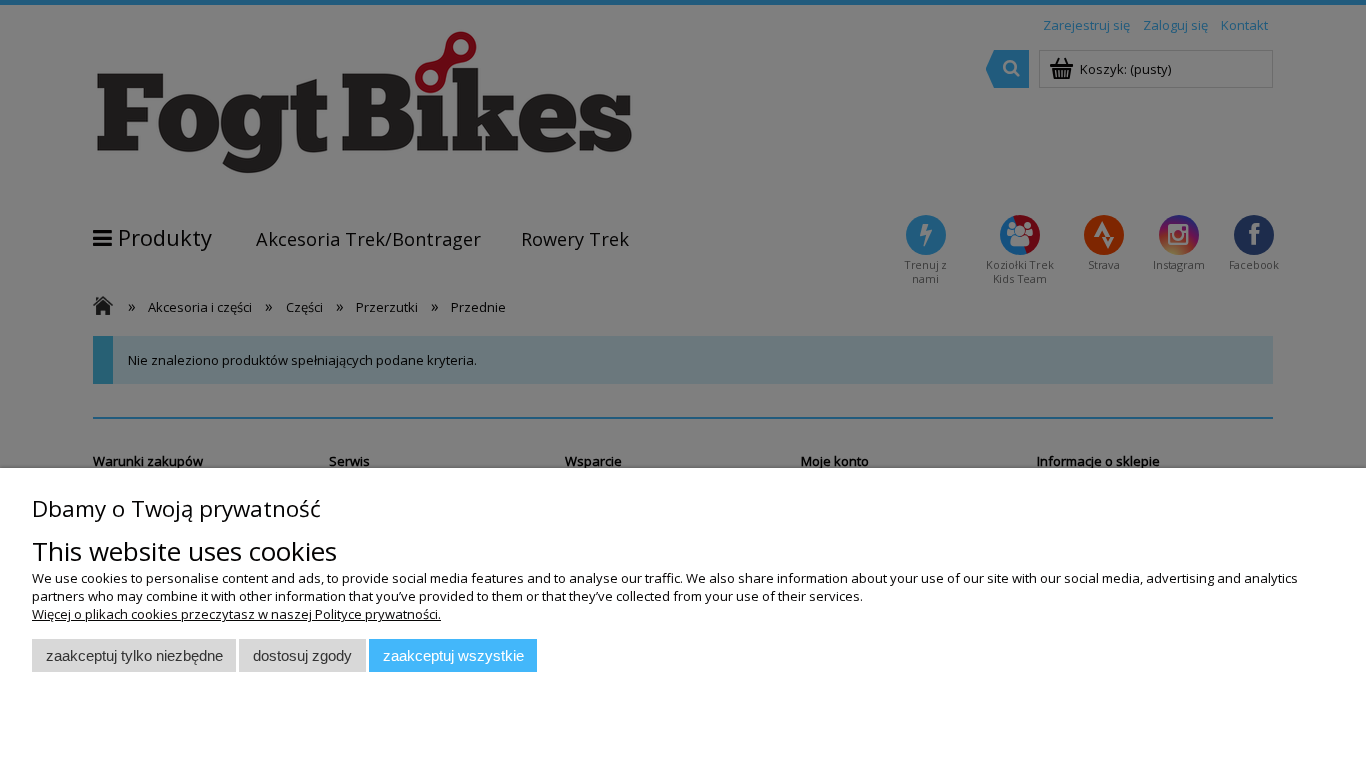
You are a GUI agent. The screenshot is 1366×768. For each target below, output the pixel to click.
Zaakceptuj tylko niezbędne (134, 655)
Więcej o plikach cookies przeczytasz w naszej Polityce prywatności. (236, 614)
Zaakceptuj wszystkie (453, 655)
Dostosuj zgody (302, 655)
